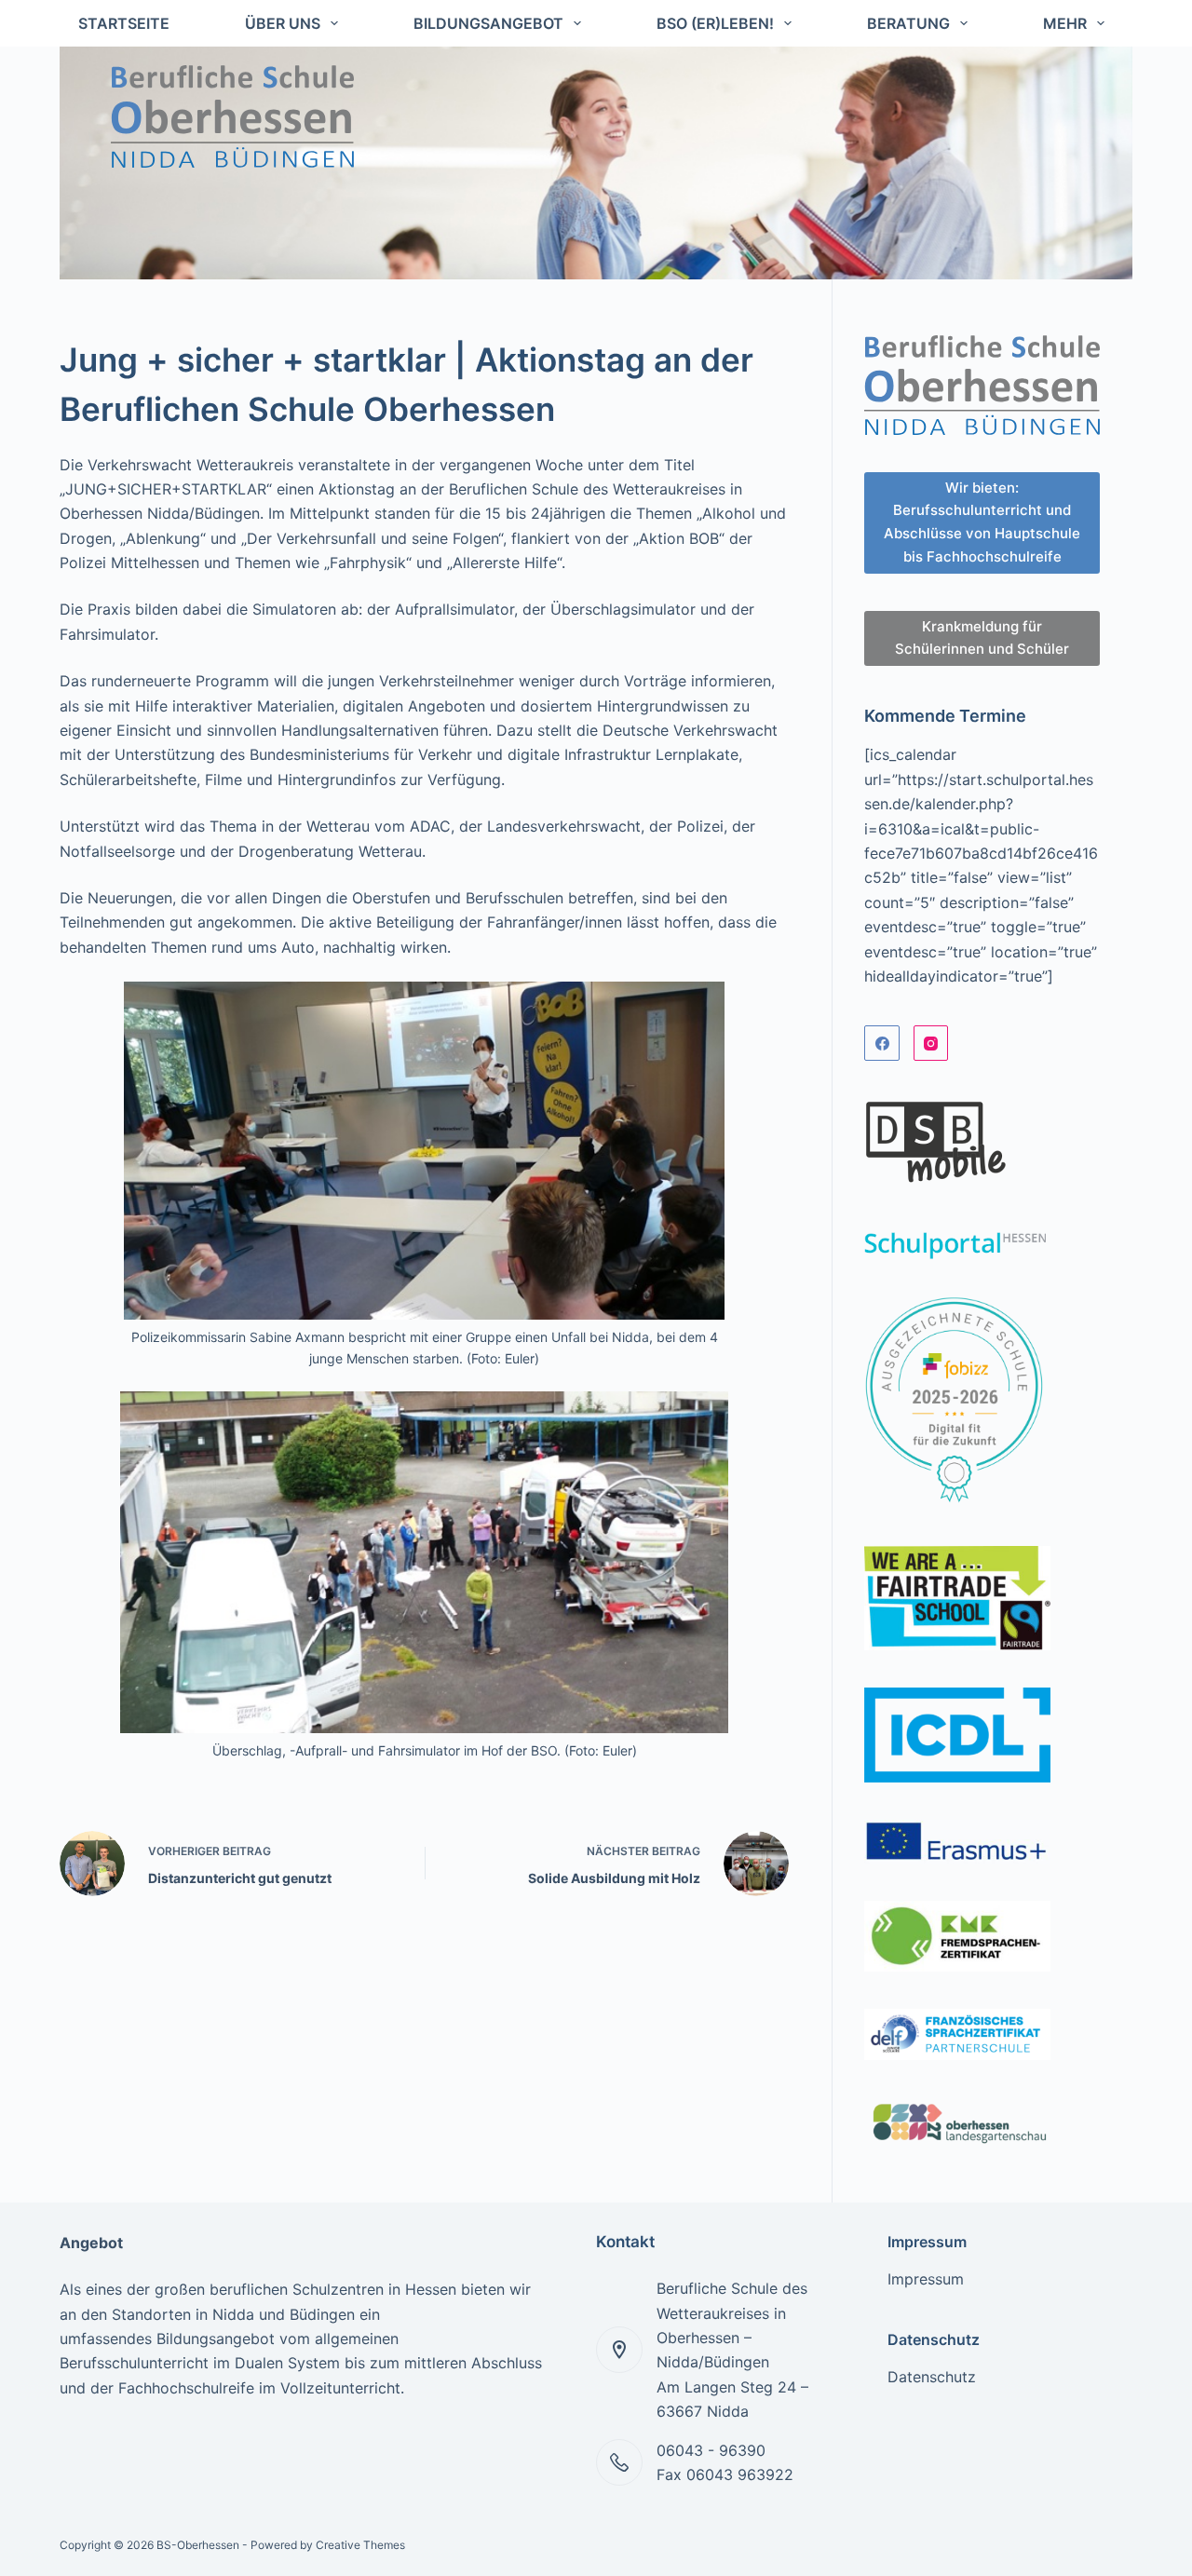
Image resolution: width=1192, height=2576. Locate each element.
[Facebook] (882, 1043)
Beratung (908, 23)
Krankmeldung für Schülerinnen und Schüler (982, 638)
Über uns (283, 23)
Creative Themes (360, 2545)
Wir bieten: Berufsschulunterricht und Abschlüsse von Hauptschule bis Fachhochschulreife (982, 522)
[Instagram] (931, 1043)
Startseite (124, 23)
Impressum (926, 2279)
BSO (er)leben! (715, 23)
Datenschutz (932, 2377)
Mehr (1065, 23)
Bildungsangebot (488, 23)
